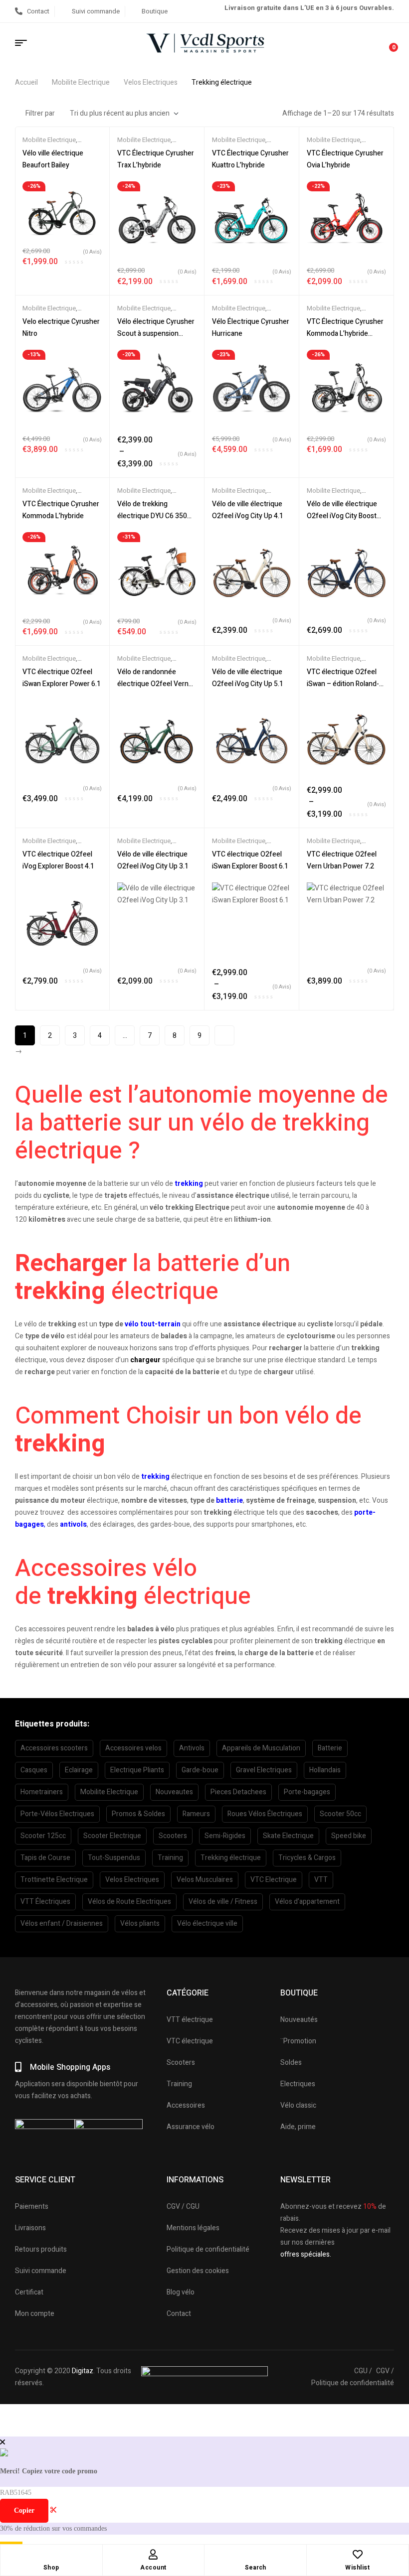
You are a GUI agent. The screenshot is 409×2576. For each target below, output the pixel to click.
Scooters (173, 1836)
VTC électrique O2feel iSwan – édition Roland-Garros (343, 684)
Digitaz (83, 2371)
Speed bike (349, 1836)
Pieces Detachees (238, 1792)
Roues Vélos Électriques (265, 1814)
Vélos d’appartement (307, 1902)
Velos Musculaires (205, 1880)
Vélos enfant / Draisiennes (62, 1924)
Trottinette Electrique (54, 1880)
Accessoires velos (133, 1748)
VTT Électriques (45, 1902)
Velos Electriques (151, 82)
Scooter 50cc (340, 1814)
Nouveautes (174, 1792)
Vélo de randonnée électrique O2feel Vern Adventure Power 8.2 (153, 684)
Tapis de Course (45, 1858)
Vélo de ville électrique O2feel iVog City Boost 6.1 (342, 516)
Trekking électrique (231, 1858)
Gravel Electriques (264, 1770)
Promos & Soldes (138, 1814)
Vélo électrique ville (207, 1924)
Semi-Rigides (225, 1836)
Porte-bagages (307, 1792)
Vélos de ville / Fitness (223, 1902)
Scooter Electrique (112, 1836)
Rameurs (196, 1814)
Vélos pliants (140, 1924)
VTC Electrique (274, 1880)
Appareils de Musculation (261, 1748)
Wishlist (357, 2568)
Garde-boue (200, 1770)
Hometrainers (42, 1792)
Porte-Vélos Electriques (57, 1814)
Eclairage (79, 1770)
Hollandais (325, 1770)
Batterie (330, 1748)
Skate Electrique (288, 1836)
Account (153, 2568)
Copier (24, 2510)
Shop (51, 2568)
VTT (321, 1880)
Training (170, 1858)
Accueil (26, 82)
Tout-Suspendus (114, 1858)
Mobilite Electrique (81, 82)
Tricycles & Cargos (307, 1858)
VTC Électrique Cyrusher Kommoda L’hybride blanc (345, 334)
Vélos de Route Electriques (129, 1902)
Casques (34, 1770)
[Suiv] (224, 1035)
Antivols (192, 1748)
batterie (229, 1501)
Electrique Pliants (137, 1770)
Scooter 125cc (43, 1836)
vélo (132, 1324)
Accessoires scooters (54, 1748)
